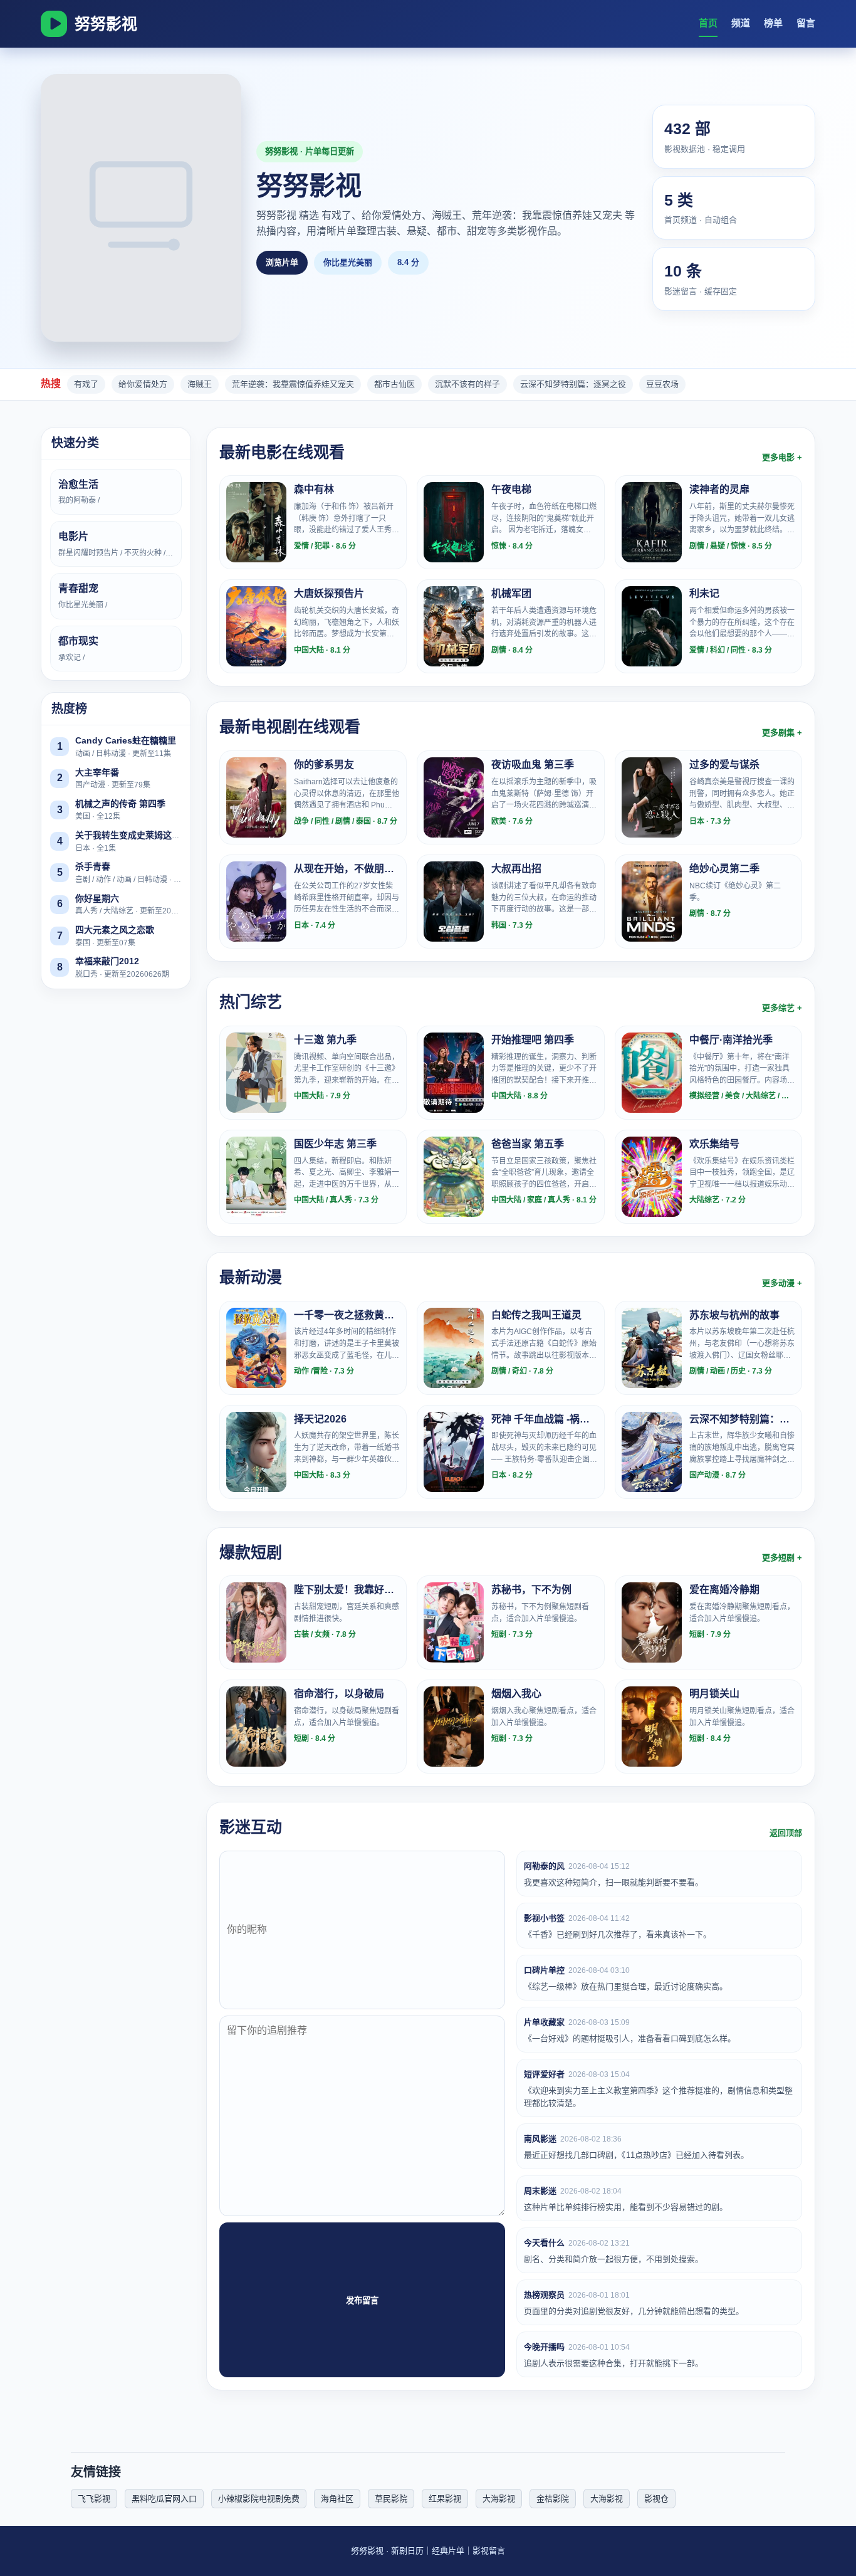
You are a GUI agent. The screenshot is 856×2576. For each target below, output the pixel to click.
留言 (806, 23)
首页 (708, 23)
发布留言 (362, 2300)
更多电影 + (782, 457)
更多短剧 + (782, 1558)
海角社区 (337, 2499)
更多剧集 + (782, 733)
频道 (741, 23)
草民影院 (391, 2499)
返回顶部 (786, 1833)
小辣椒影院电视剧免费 (259, 2499)
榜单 (773, 23)
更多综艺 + (782, 1008)
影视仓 (656, 2499)
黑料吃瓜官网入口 (164, 2499)
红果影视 (445, 2499)
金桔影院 (553, 2499)
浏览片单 (282, 262)
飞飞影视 (94, 2499)
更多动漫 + (782, 1283)
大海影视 (499, 2499)
